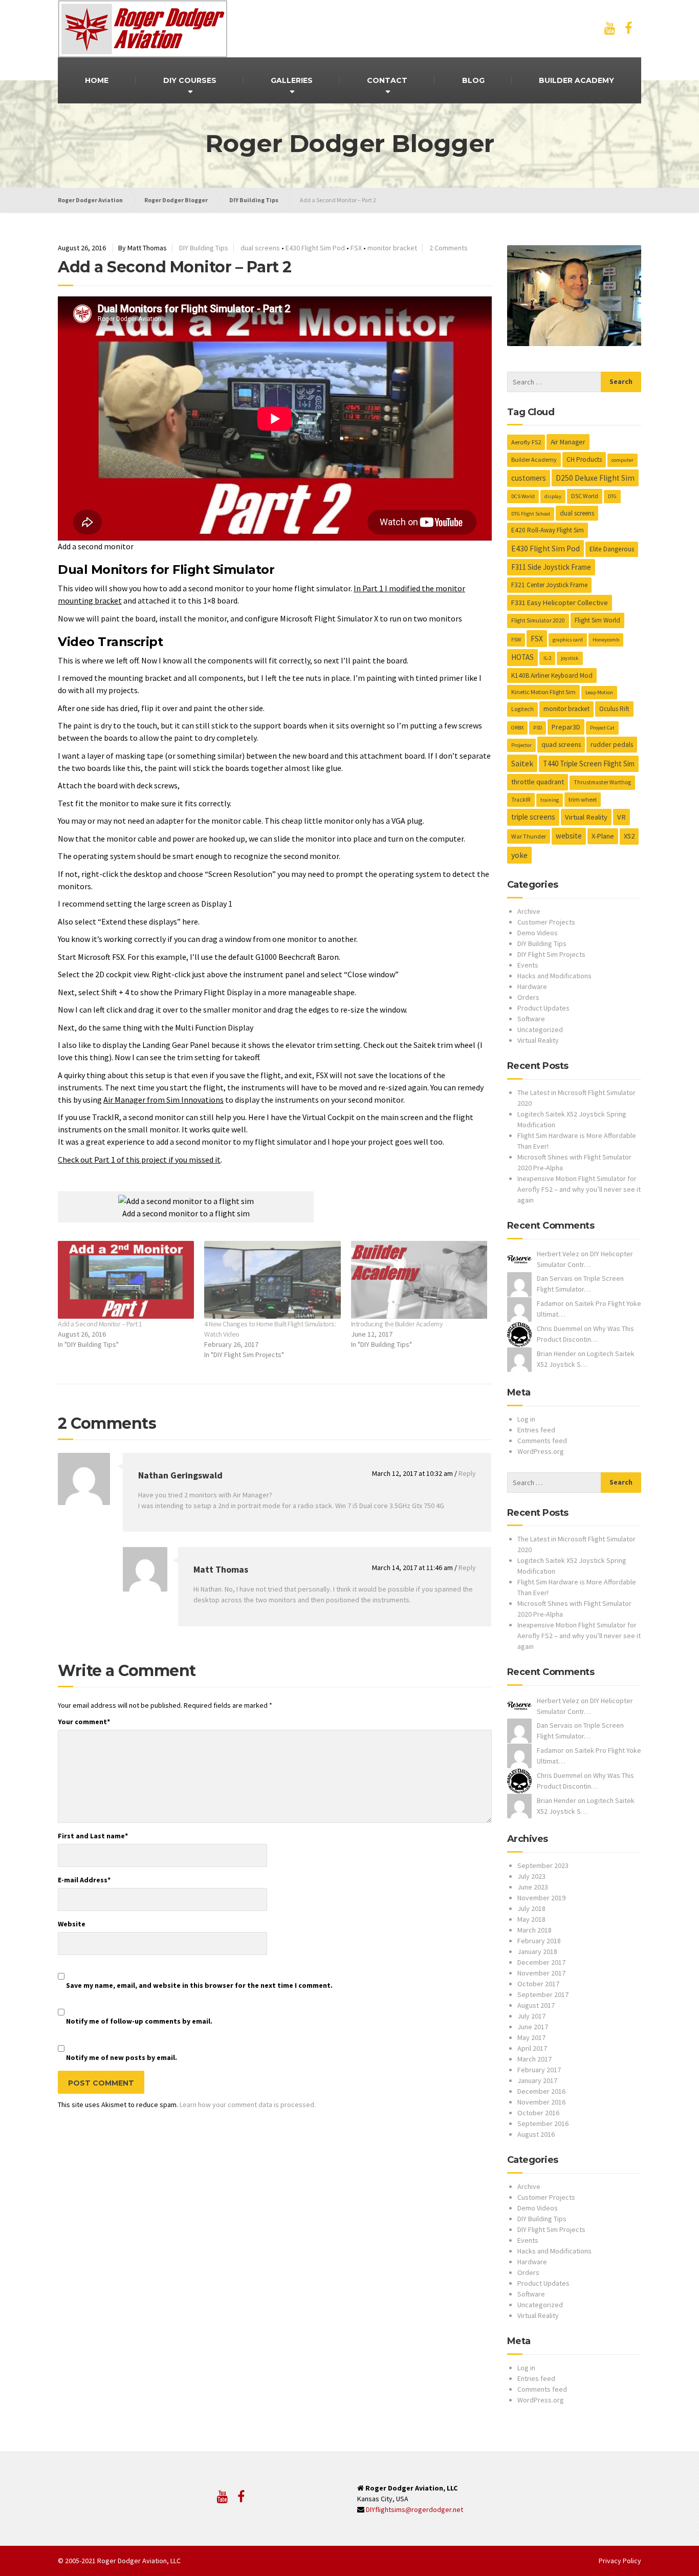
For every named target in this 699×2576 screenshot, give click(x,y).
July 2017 (531, 2016)
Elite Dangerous (612, 549)
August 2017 (536, 2005)
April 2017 (532, 2048)
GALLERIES (292, 80)
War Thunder (529, 836)
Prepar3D (566, 727)
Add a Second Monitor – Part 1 (100, 1324)
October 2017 (538, 1984)
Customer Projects (546, 922)
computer (622, 460)
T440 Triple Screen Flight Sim (589, 764)
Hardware (532, 986)
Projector (521, 745)
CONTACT (387, 80)
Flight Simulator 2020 (538, 620)
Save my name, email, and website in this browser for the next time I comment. (199, 1985)
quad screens (561, 744)
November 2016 (541, 2102)
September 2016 (543, 2123)
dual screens (260, 248)
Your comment (84, 1722)
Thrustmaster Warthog (602, 782)
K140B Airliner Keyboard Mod (552, 675)
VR (621, 817)
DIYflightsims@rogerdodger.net (414, 2509)
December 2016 (541, 2091)
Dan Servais (555, 1278)
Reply (467, 1473)
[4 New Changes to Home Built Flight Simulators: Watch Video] (272, 1280)
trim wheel (583, 799)
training (550, 800)
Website (72, 1924)
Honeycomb (606, 640)
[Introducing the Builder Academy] (419, 1280)
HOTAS (522, 657)
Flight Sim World (597, 620)
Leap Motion (599, 692)
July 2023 (531, 1876)
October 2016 (538, 2113)
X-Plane (603, 836)
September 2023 (543, 1865)
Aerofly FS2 (526, 442)
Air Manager (568, 442)
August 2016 (536, 2134)
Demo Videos (538, 933)
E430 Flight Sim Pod (315, 248)
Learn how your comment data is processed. (248, 2105)
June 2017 (533, 2027)
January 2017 (537, 2080)
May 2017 (531, 2037)
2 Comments (449, 248)
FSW (516, 640)
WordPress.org (541, 1451)
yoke (519, 855)
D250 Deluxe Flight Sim (595, 478)
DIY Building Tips (204, 248)
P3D (538, 728)
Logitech (522, 709)
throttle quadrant (538, 782)
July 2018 (531, 1908)
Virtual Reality (586, 817)
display (553, 496)
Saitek (522, 763)
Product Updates (543, 1008)
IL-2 (547, 658)
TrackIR (521, 800)
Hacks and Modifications (554, 976)
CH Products (584, 459)
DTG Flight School (531, 514)
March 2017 (534, 2059)
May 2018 (531, 1919)
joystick (570, 658)
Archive (529, 911)
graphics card (568, 640)
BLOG (473, 80)
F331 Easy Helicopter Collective (560, 603)
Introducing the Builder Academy (397, 1324)
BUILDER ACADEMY (576, 80)
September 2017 (543, 1994)
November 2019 (541, 1898)
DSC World (585, 496)
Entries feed (536, 1430)
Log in (526, 1419)
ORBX (517, 728)
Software (531, 1019)
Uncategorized (540, 1029)
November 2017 (541, 1973)
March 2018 (534, 1930)
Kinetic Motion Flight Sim (543, 692)
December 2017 (541, 1962)
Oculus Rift (614, 709)
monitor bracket (392, 248)
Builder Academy (534, 459)
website (569, 836)
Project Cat (602, 728)
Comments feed (542, 1441)
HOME (97, 80)
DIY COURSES (190, 80)
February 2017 (539, 2070)
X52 (629, 836)
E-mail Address (84, 1880)
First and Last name (93, 1836)
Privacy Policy (620, 2561)
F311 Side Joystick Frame (551, 567)
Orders (528, 997)
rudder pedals (612, 744)
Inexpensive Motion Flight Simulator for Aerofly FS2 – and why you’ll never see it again (579, 1189)
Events (528, 965)
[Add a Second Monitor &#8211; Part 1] (126, 1280)
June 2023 (533, 1887)
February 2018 (539, 1941)
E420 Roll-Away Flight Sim (548, 530)
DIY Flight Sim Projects (551, 954)
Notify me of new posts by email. (122, 2057)
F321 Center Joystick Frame (549, 585)
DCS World (523, 496)
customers (529, 478)
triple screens (533, 817)
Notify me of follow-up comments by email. (139, 2021)
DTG (612, 496)
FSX (356, 248)
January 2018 (537, 1951)
